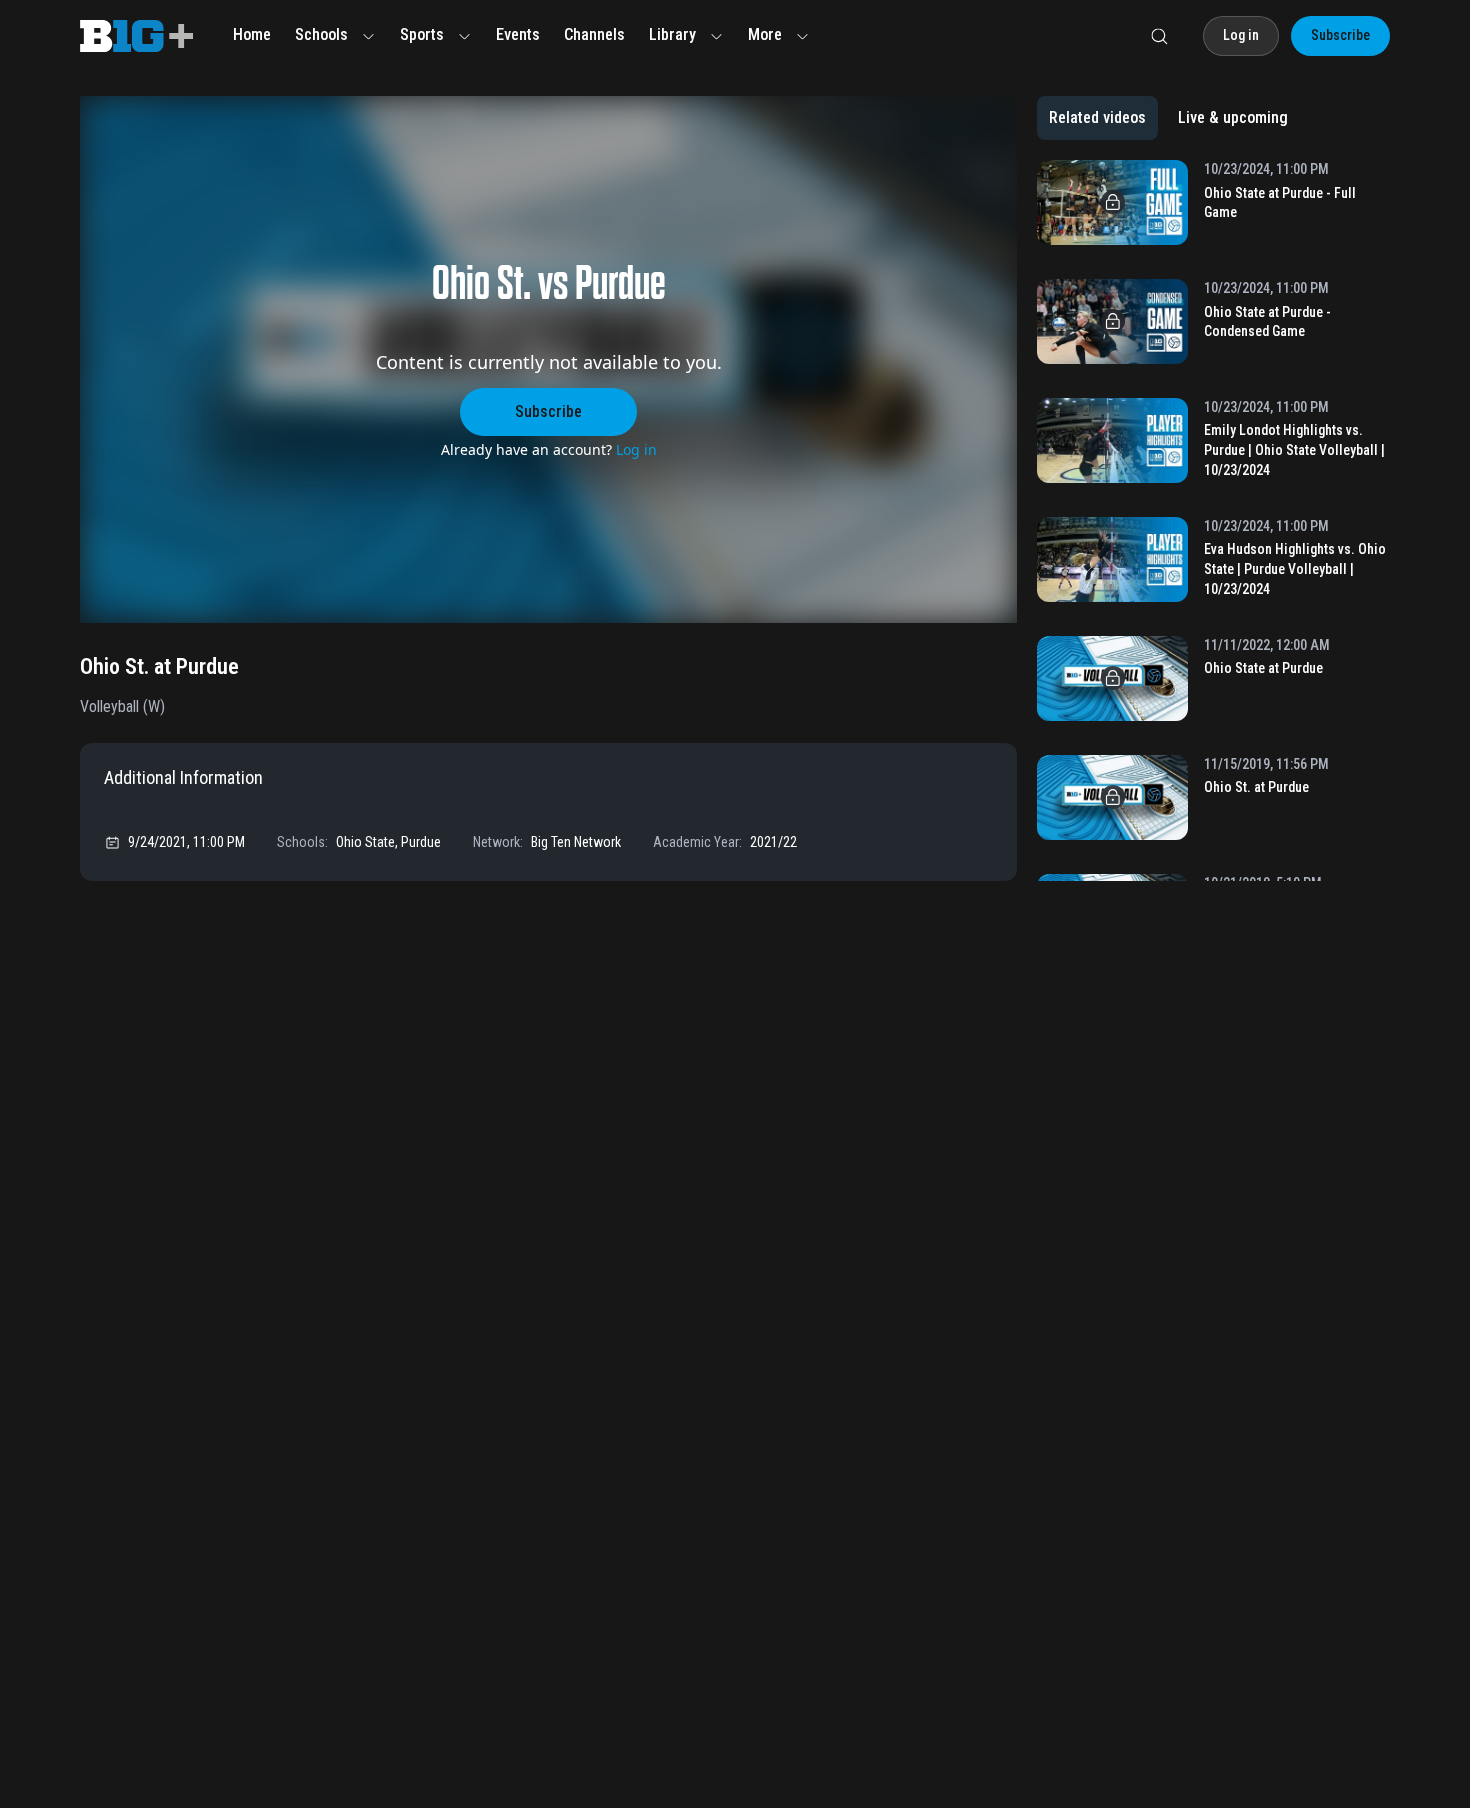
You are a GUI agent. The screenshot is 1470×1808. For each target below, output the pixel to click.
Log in (636, 449)
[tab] (1097, 118)
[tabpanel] (1213, 520)
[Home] (136, 36)
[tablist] (1168, 118)
